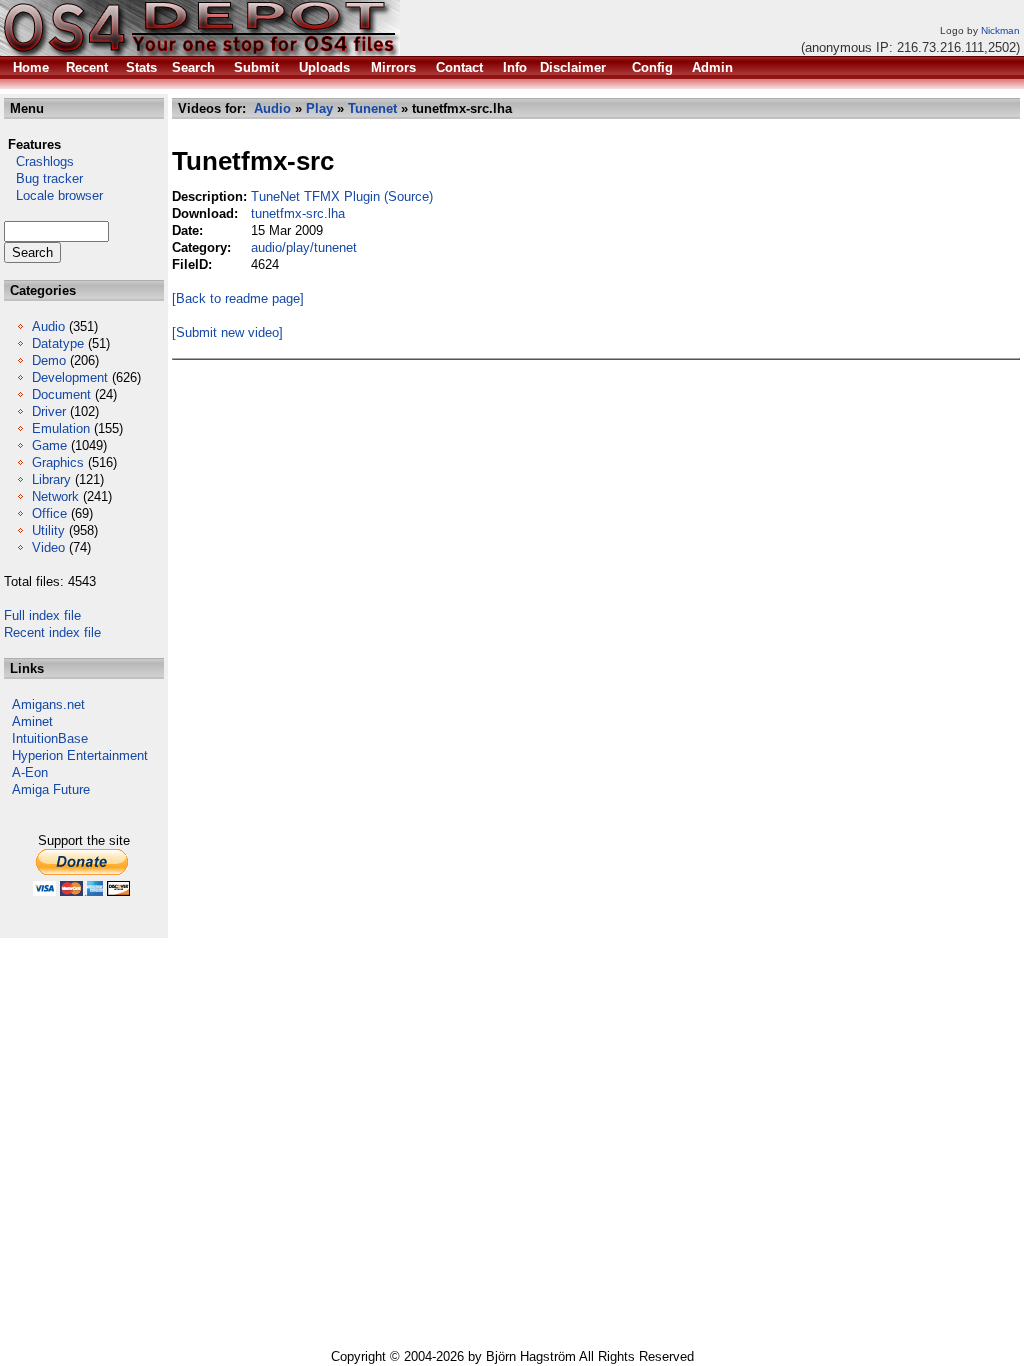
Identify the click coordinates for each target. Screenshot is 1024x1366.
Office (49, 513)
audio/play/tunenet (304, 247)
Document (61, 394)
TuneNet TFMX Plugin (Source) (342, 196)
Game (49, 445)
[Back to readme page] (238, 298)
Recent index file (52, 632)
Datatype (58, 343)
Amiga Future (51, 789)
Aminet (32, 721)
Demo (49, 360)
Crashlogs (39, 161)
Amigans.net (48, 704)
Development (70, 377)
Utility (48, 530)
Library (51, 479)
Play (319, 108)
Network (55, 496)
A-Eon (30, 772)
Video (48, 547)
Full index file (42, 615)
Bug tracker (43, 178)
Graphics (58, 462)
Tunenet (372, 108)
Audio (48, 326)
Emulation (61, 428)
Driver (49, 411)
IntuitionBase (50, 738)
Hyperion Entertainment (80, 755)
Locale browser (53, 195)
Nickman (1000, 30)
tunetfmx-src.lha (298, 213)
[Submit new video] (227, 332)
